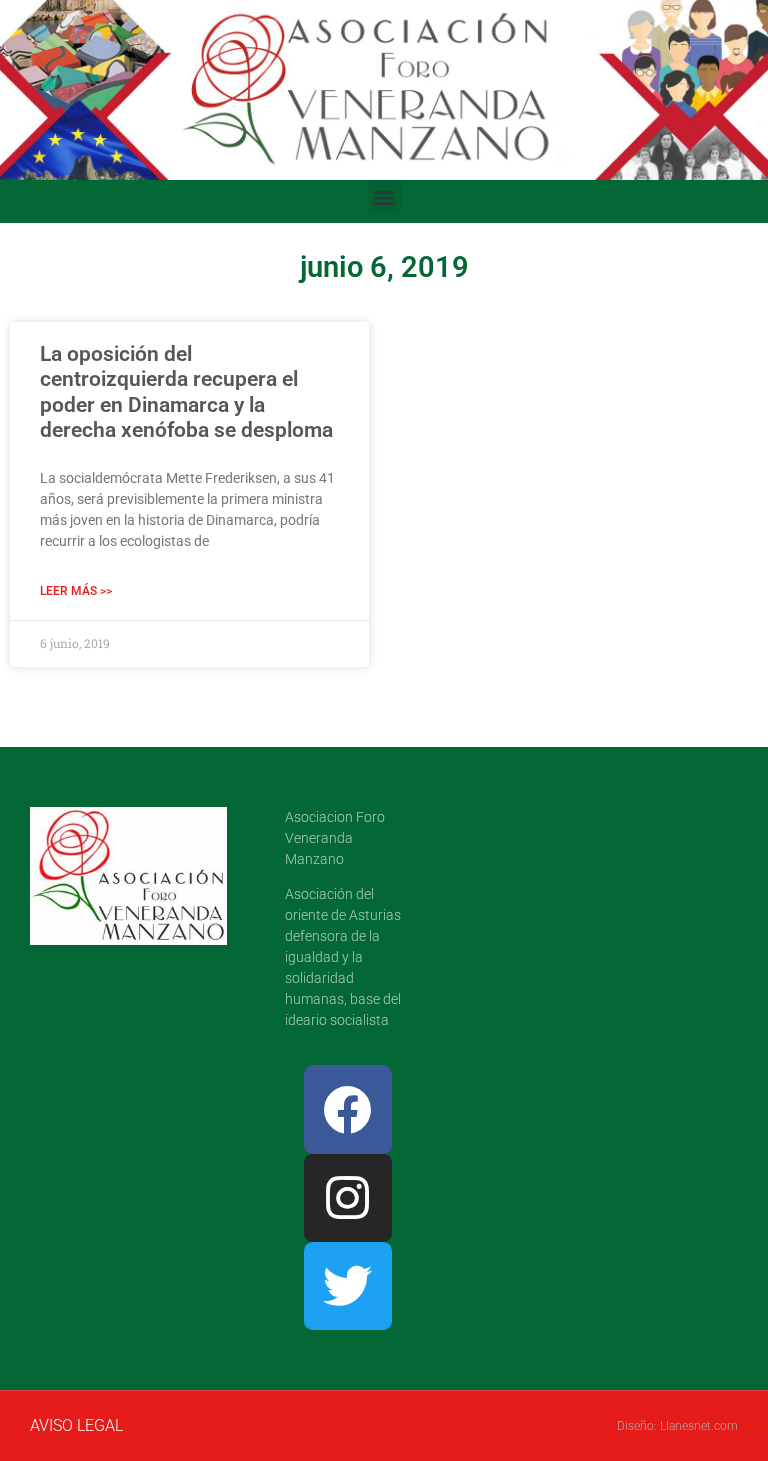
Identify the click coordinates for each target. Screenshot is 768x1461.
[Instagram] (348, 1198)
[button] (384, 196)
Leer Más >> (76, 591)
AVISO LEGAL (76, 1425)
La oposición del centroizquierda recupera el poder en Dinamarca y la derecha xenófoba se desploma (186, 392)
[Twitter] (348, 1286)
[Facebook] (348, 1109)
